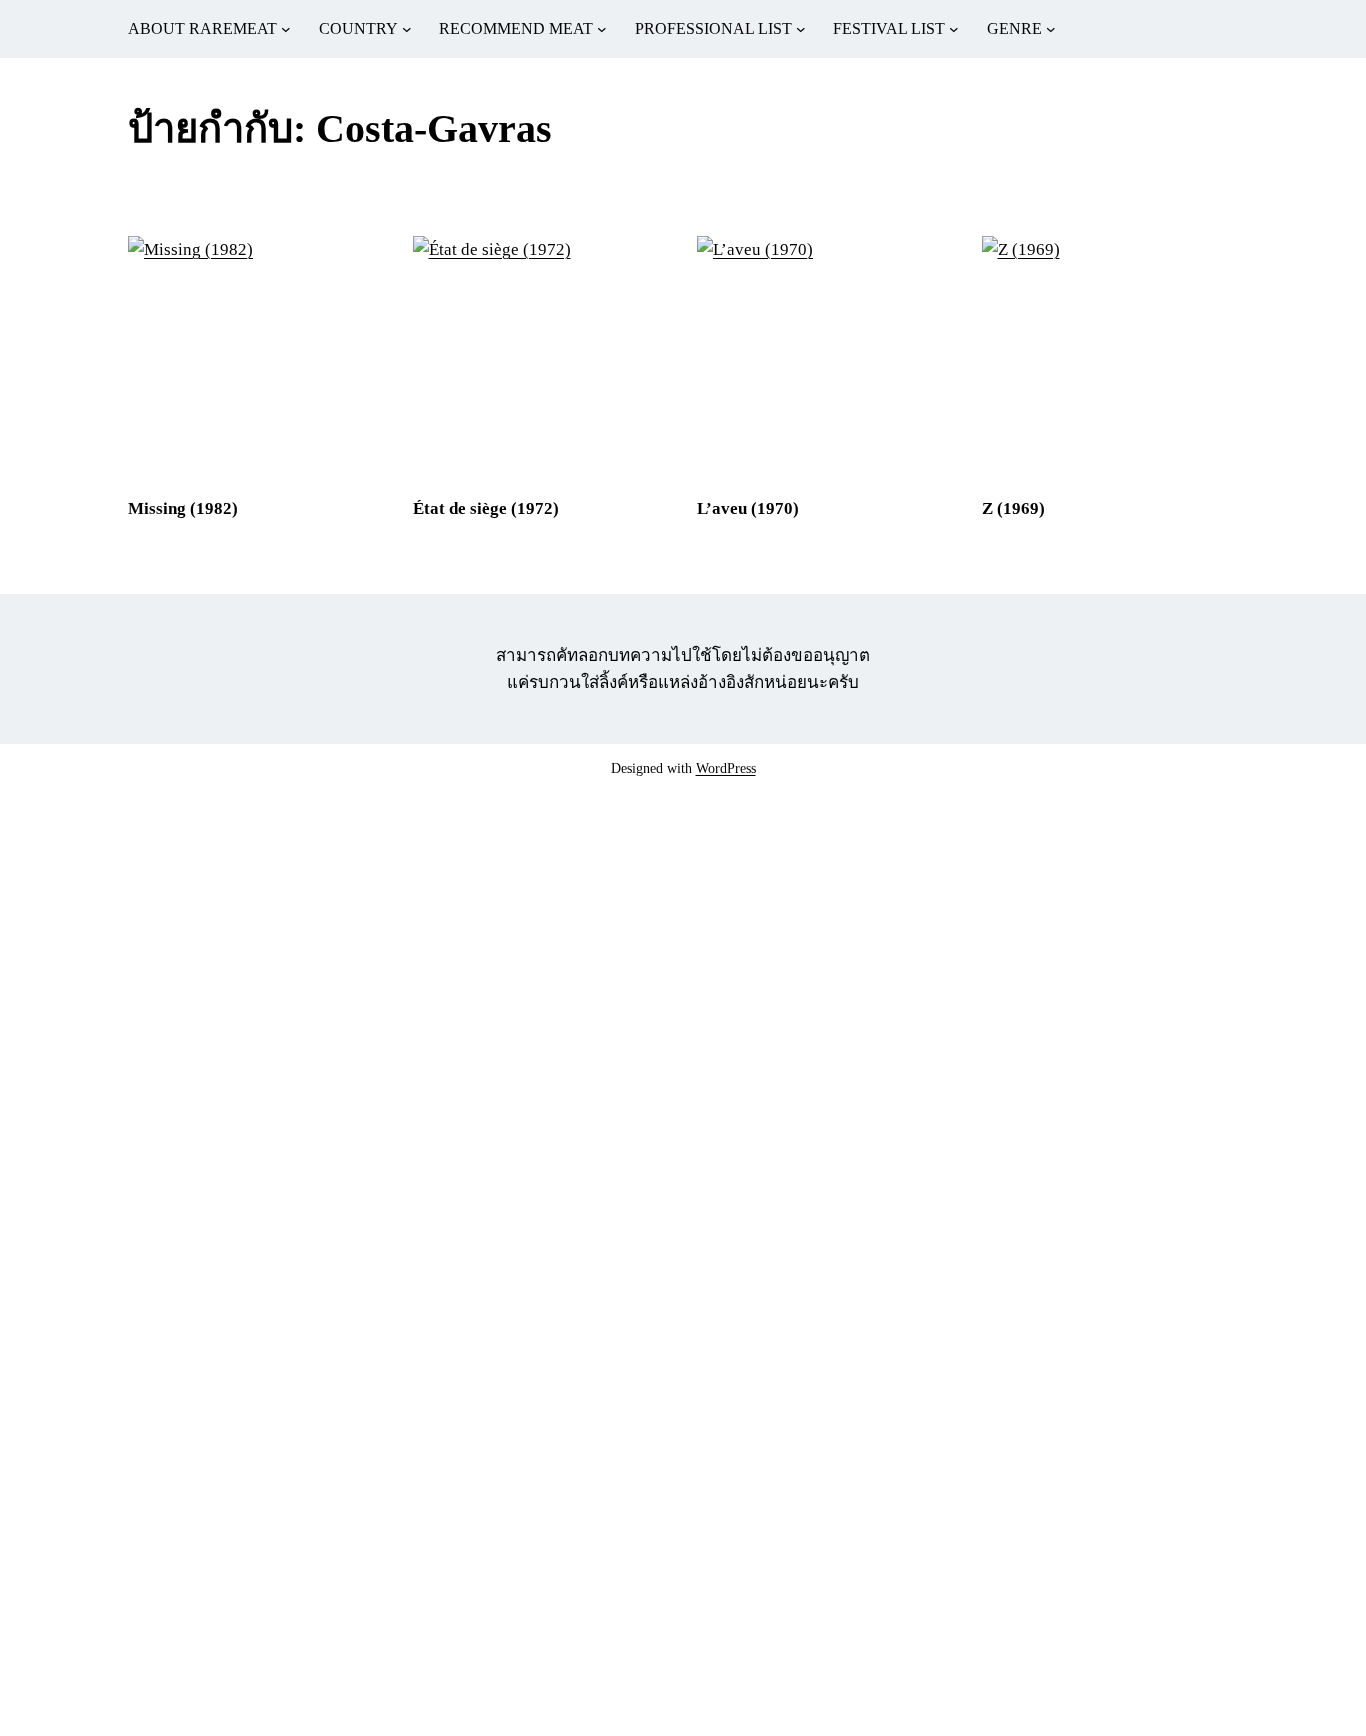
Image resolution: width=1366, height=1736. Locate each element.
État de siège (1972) (486, 508)
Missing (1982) (183, 508)
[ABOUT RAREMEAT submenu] (286, 29)
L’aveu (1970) (748, 508)
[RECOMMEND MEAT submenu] (602, 29)
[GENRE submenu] (1051, 29)
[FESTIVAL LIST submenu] (954, 29)
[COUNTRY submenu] (407, 29)
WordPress (726, 768)
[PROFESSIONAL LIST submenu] (801, 29)
